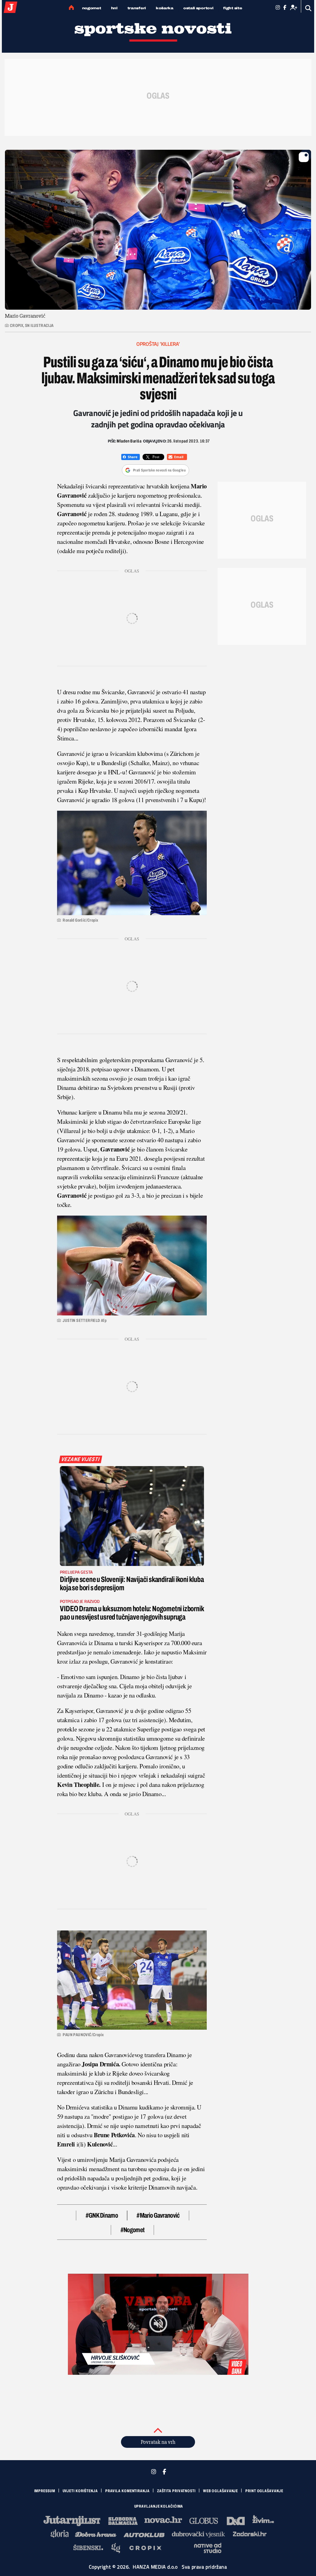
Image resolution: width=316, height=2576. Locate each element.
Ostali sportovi (198, 8)
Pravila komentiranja (127, 2491)
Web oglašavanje (221, 2491)
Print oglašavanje (264, 2491)
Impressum (45, 2491)
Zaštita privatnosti (176, 2491)
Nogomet (92, 8)
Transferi (137, 8)
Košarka (165, 8)
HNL (114, 8)
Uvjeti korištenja (80, 2491)
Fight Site (233, 8)
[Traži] (308, 8)
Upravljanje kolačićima (159, 2506)
